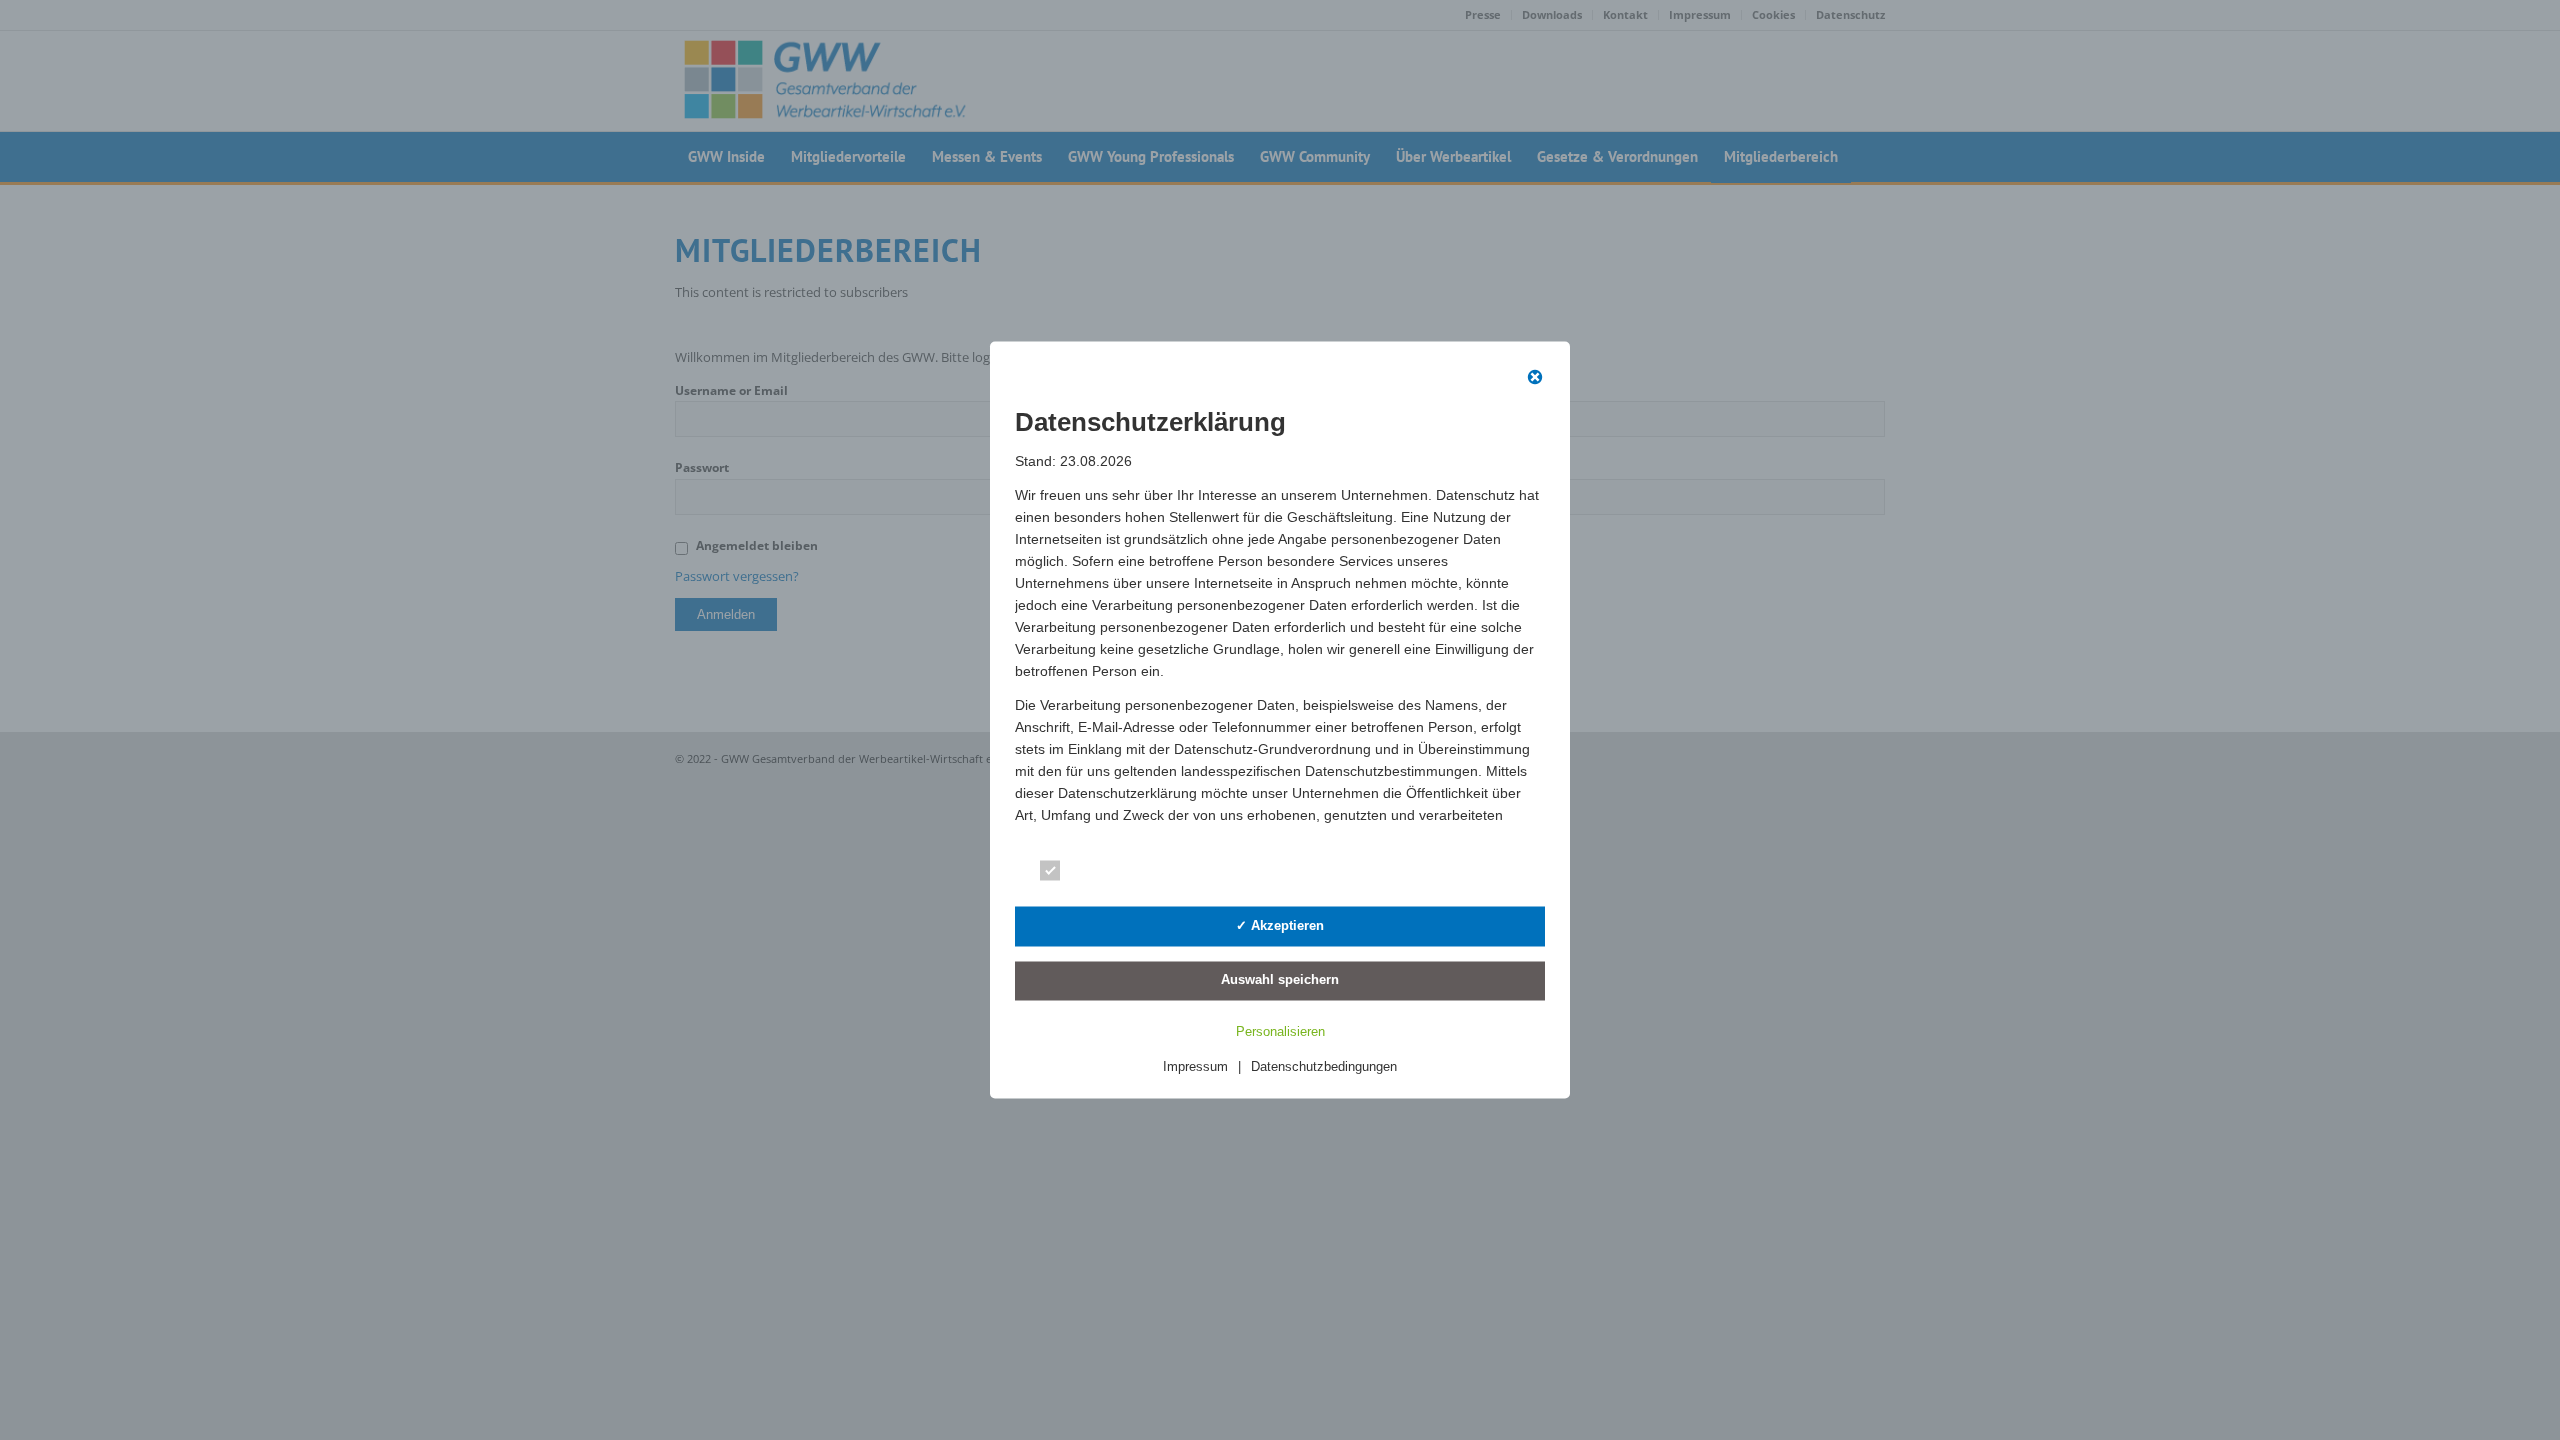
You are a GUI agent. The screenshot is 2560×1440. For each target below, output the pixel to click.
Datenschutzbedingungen (1324, 1066)
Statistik (1369, 874)
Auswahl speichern (1280, 979)
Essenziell (1105, 874)
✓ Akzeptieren (1280, 924)
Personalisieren (1280, 1031)
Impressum (1195, 1066)
